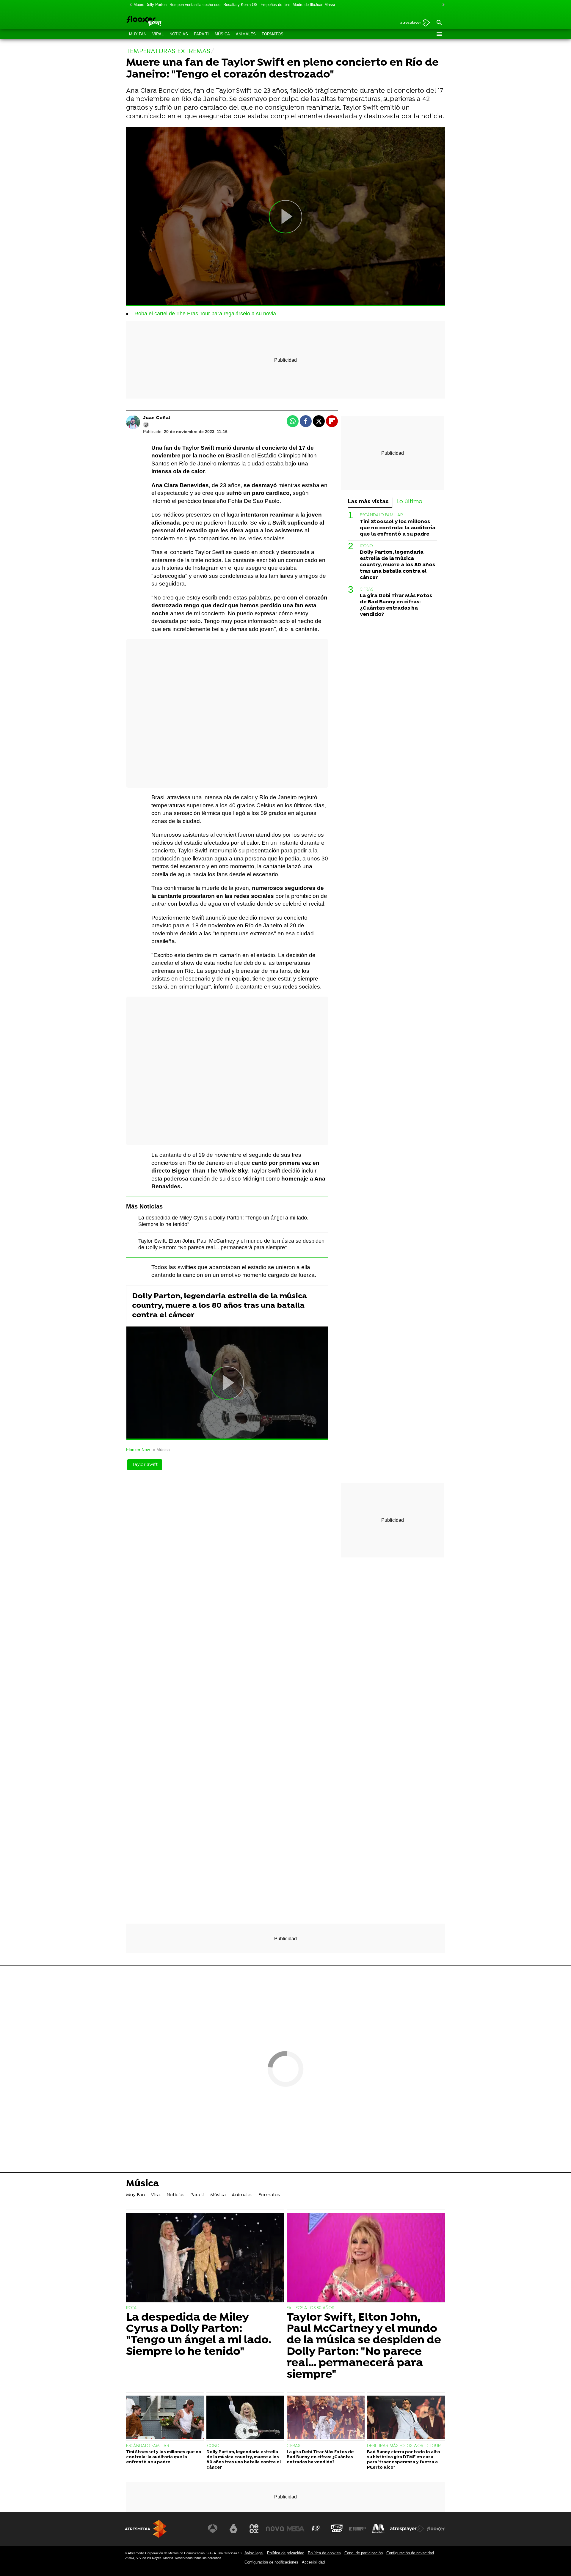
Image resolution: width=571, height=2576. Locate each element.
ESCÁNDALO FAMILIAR (381, 515)
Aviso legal (254, 2553)
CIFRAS (367, 590)
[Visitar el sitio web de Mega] (296, 2529)
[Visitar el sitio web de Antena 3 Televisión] (213, 2529)
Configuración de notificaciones (271, 2562)
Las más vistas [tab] (368, 502)
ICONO (366, 546)
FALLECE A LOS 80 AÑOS (310, 2308)
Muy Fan (138, 34)
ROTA (131, 2308)
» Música (161, 1450)
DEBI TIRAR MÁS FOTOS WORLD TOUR (404, 2446)
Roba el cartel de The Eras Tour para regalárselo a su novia (205, 314)
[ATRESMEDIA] (146, 2529)
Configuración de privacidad (410, 2553)
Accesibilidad (313, 2562)
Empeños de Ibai (275, 5)
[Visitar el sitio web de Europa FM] (357, 2529)
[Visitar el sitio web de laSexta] (233, 2529)
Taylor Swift (145, 1465)
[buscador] (439, 23)
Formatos (273, 34)
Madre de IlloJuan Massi (314, 5)
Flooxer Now (138, 1450)
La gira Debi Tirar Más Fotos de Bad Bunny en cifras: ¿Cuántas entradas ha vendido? (396, 605)
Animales (246, 34)
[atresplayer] (413, 23)
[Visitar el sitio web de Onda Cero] (337, 2529)
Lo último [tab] (410, 502)
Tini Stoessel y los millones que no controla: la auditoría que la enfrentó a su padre (398, 528)
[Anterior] (129, 5)
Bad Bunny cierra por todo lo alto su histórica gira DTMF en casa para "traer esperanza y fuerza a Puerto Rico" (404, 2460)
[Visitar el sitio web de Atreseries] (316, 2529)
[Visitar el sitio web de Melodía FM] (378, 2529)
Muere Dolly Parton (150, 5)
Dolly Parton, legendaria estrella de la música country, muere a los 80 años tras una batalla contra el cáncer (219, 1306)
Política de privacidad (286, 2553)
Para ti (201, 34)
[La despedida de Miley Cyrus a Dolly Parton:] (205, 2258)
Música (222, 34)
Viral (158, 34)
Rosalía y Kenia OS (240, 5)
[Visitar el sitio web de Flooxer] (436, 2529)
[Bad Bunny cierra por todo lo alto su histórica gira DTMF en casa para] (406, 2418)
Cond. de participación (364, 2553)
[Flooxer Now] (167, 21)
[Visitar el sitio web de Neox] (254, 2529)
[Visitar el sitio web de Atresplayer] (407, 2529)
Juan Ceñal (157, 418)
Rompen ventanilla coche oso (195, 5)
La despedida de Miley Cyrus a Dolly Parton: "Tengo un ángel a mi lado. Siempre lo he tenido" (199, 2335)
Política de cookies (324, 2553)
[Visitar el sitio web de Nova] (275, 2529)
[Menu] (439, 34)
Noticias (179, 34)
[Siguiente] (442, 5)
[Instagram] (146, 425)
